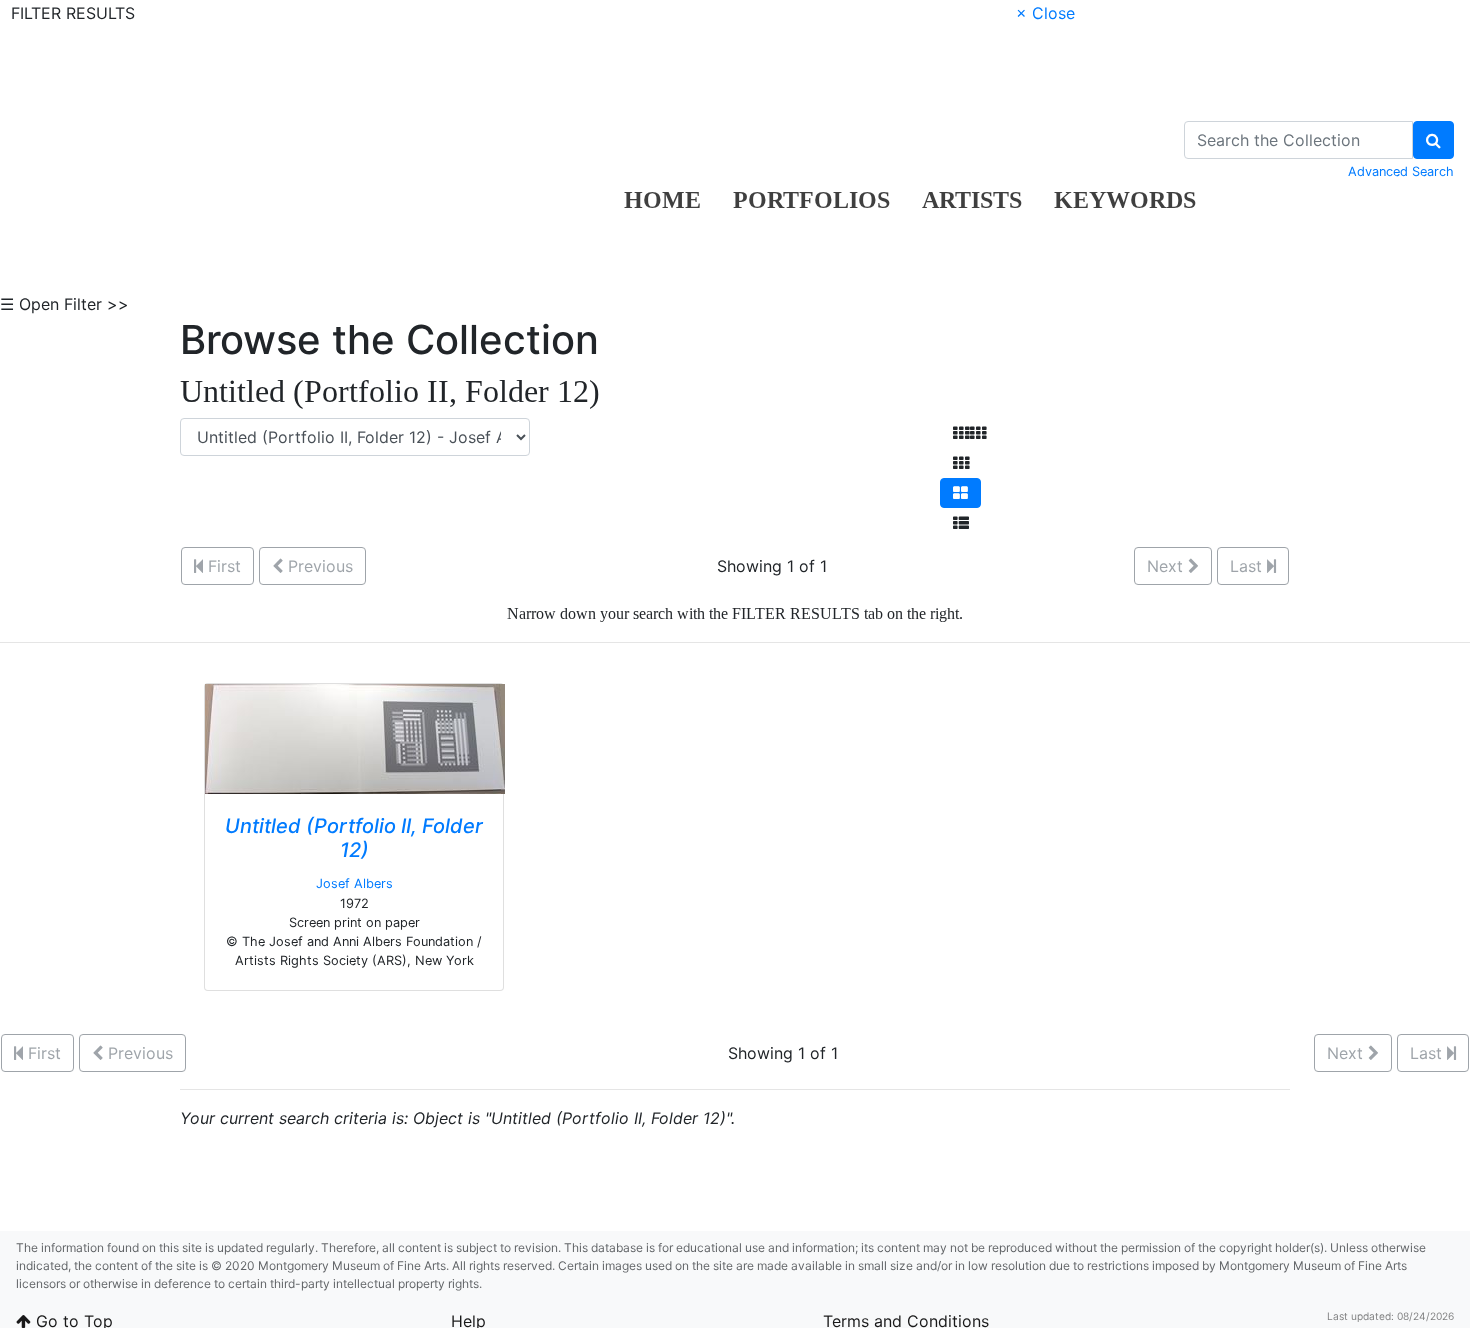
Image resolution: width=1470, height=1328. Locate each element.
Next (1167, 566)
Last (1248, 566)
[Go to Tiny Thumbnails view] (969, 433)
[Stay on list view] (961, 523)
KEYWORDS (1125, 200)
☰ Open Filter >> (64, 304)
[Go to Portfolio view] (960, 493)
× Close (1045, 13)
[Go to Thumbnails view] (961, 463)
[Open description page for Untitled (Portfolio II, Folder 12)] (355, 738)
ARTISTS (972, 200)
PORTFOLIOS (811, 200)
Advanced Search (1401, 171)
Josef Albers (354, 883)
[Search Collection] (1433, 140)
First (222, 566)
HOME (662, 200)
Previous (318, 566)
